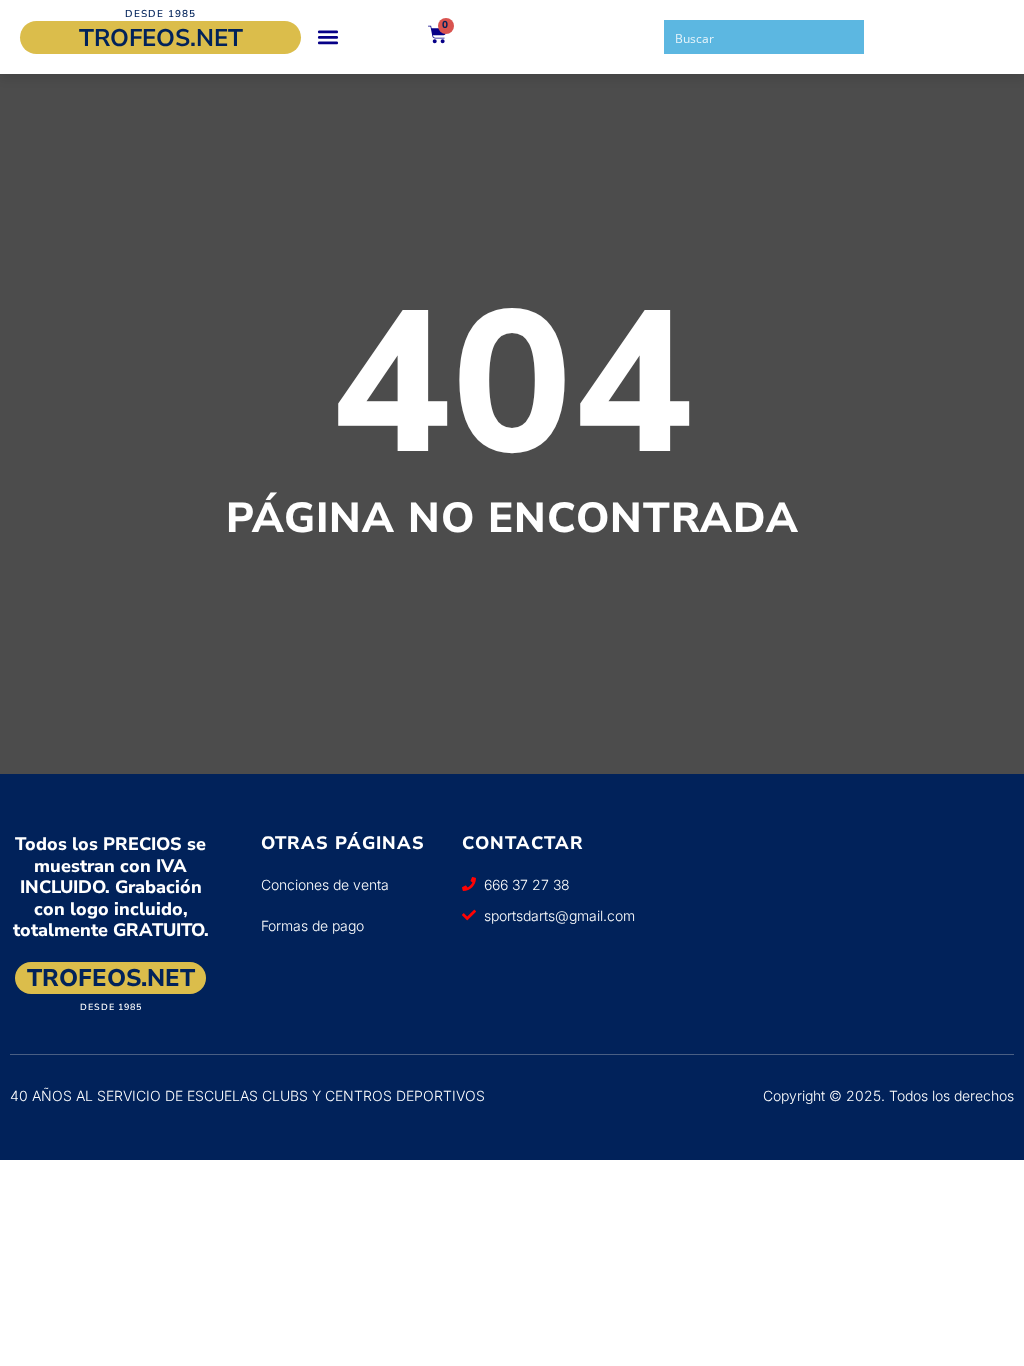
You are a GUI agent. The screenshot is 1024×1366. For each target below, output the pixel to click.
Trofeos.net (161, 38)
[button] (327, 37)
